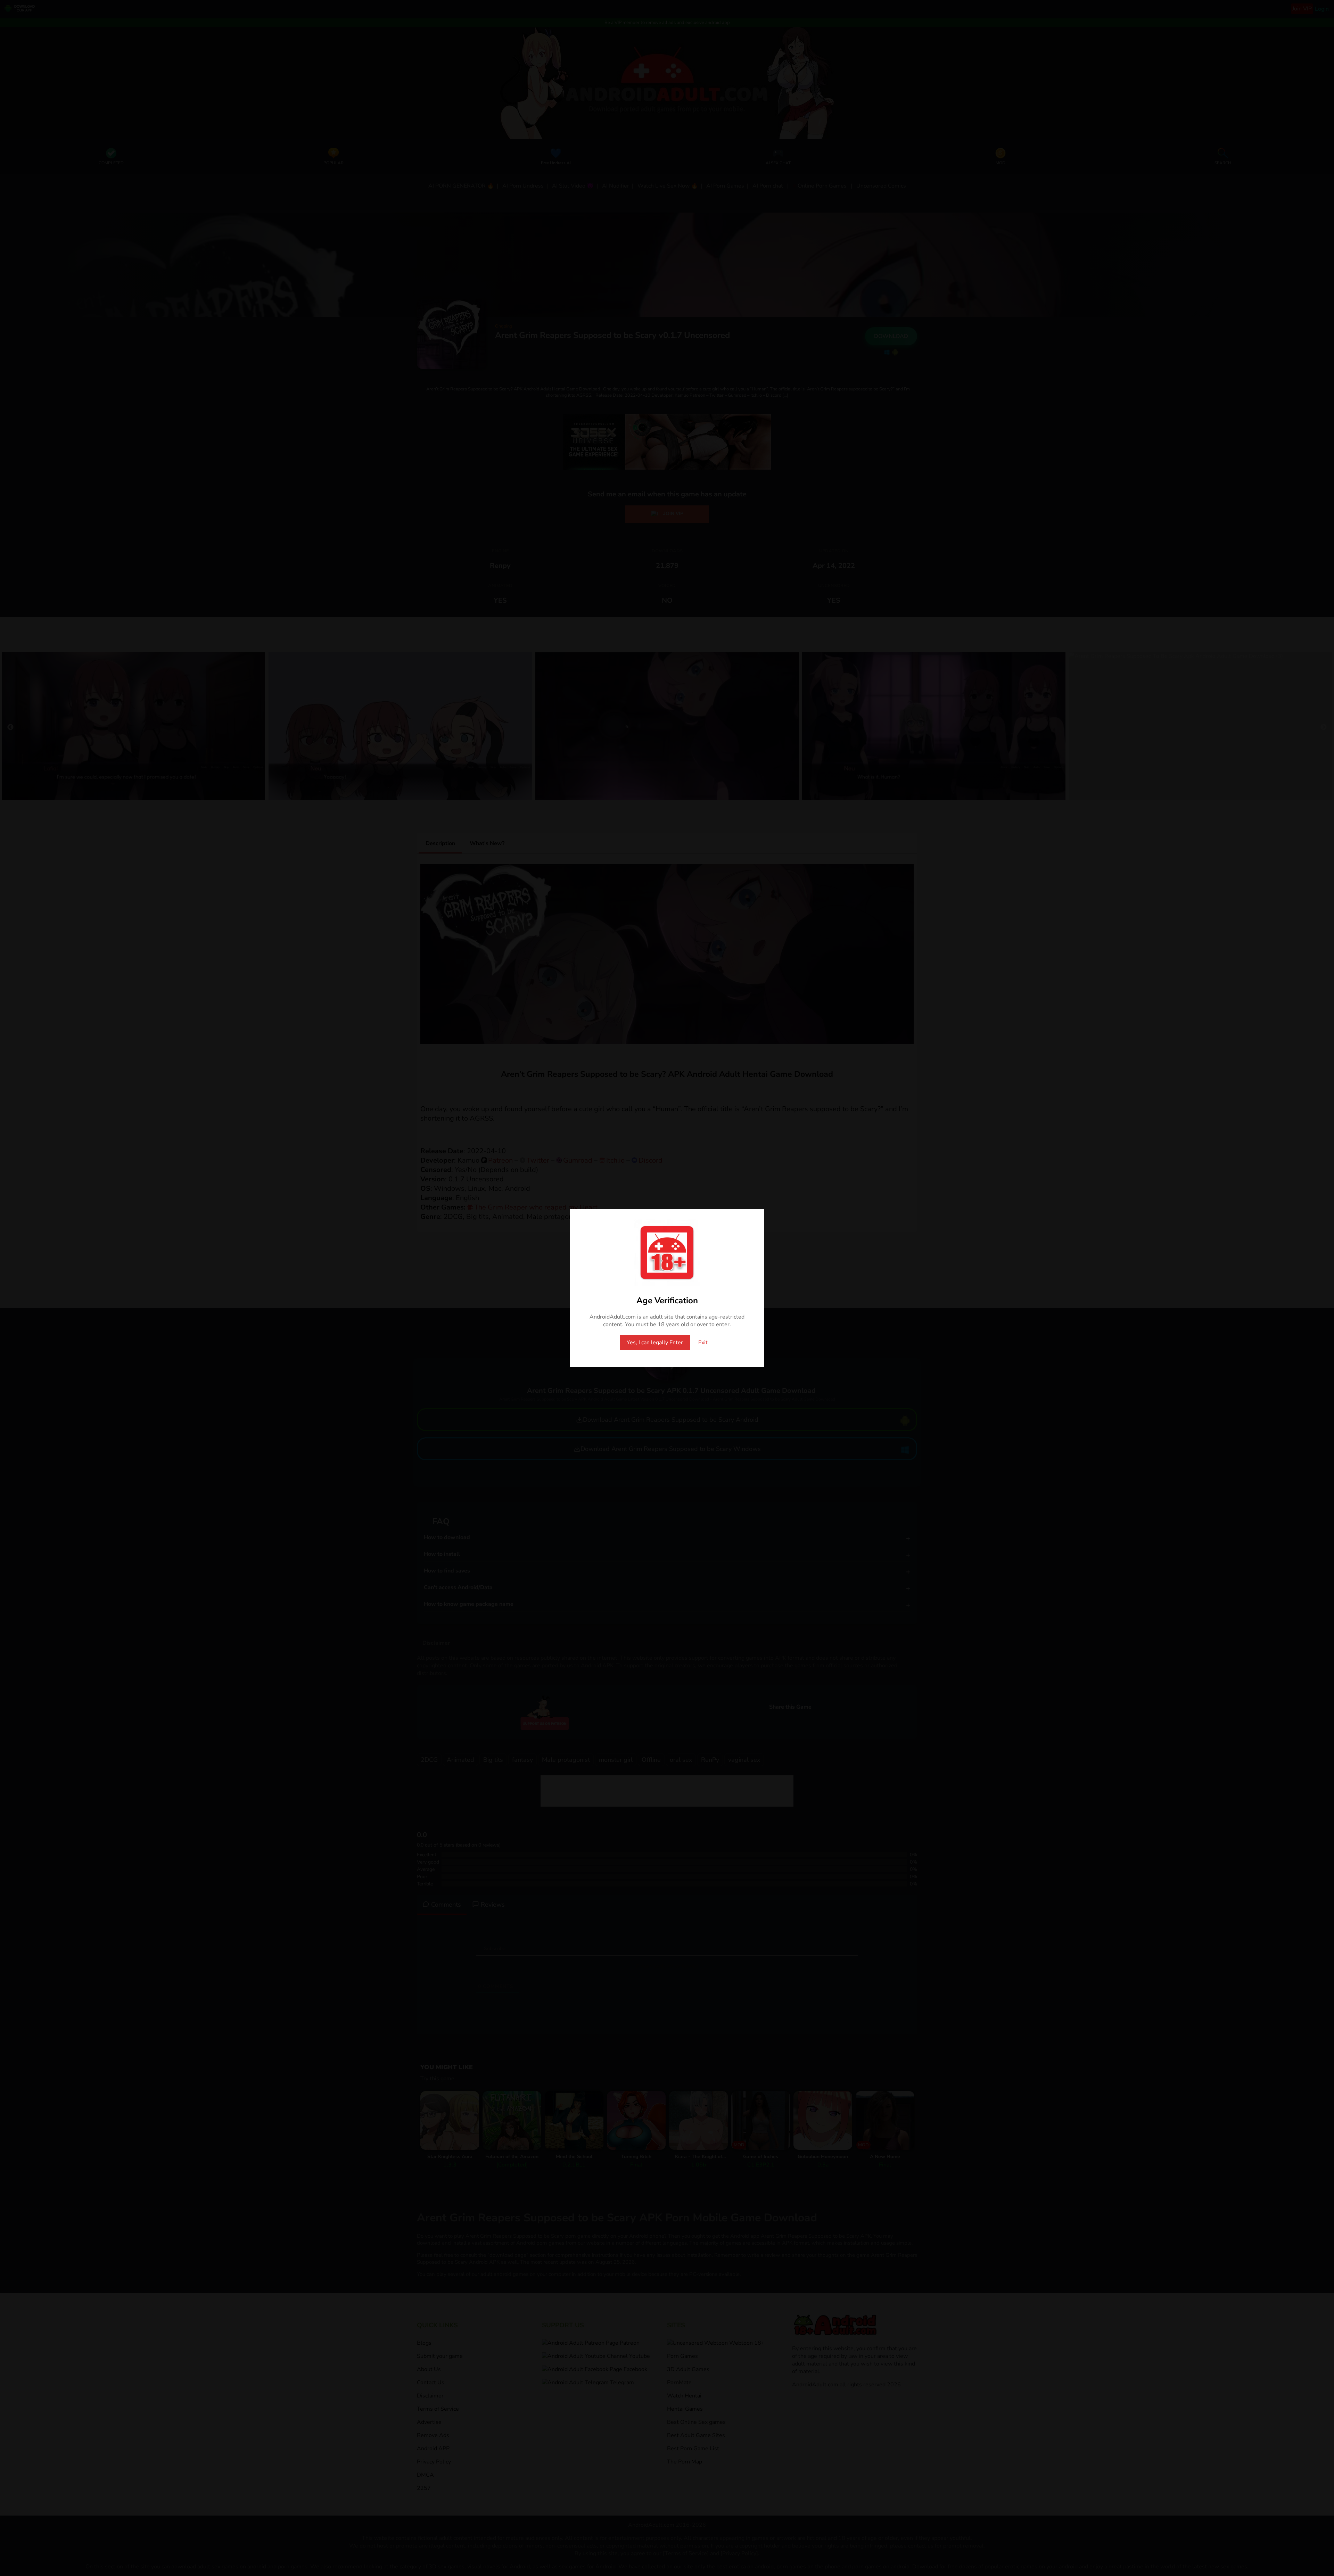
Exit (703, 1343)
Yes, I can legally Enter (655, 1343)
